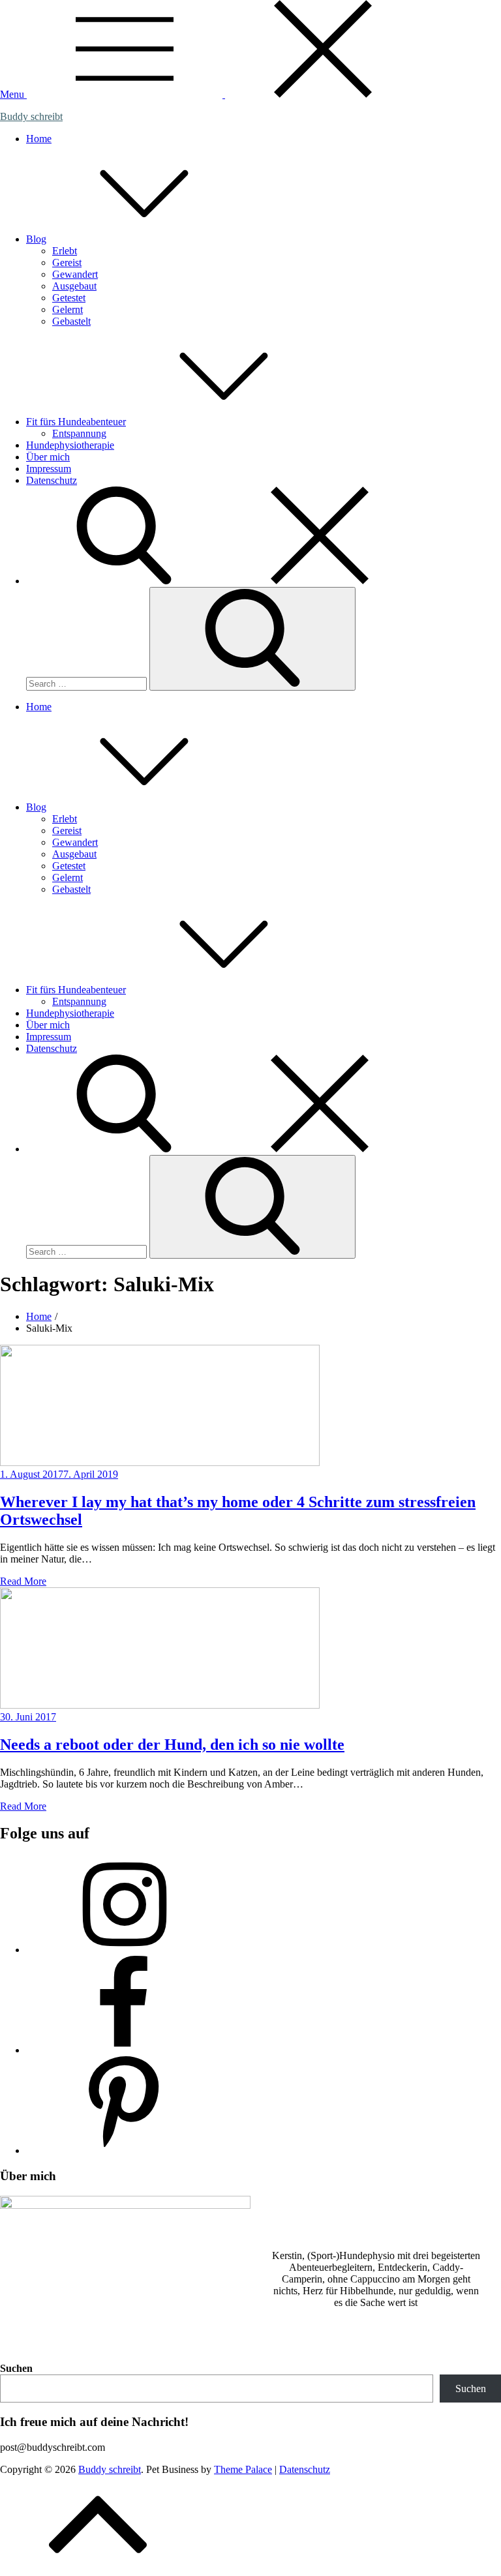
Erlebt (65, 251)
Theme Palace (243, 2469)
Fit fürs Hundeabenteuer (76, 422)
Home (39, 139)
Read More (23, 1581)
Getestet (69, 298)
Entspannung (79, 433)
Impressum (49, 469)
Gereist (67, 262)
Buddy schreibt (31, 116)
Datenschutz (52, 480)
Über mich (48, 457)
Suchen (16, 2368)
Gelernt (68, 309)
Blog (36, 239)
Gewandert (75, 274)
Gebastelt (71, 321)
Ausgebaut (74, 286)
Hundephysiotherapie (70, 445)
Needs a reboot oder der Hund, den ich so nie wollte (172, 1745)
